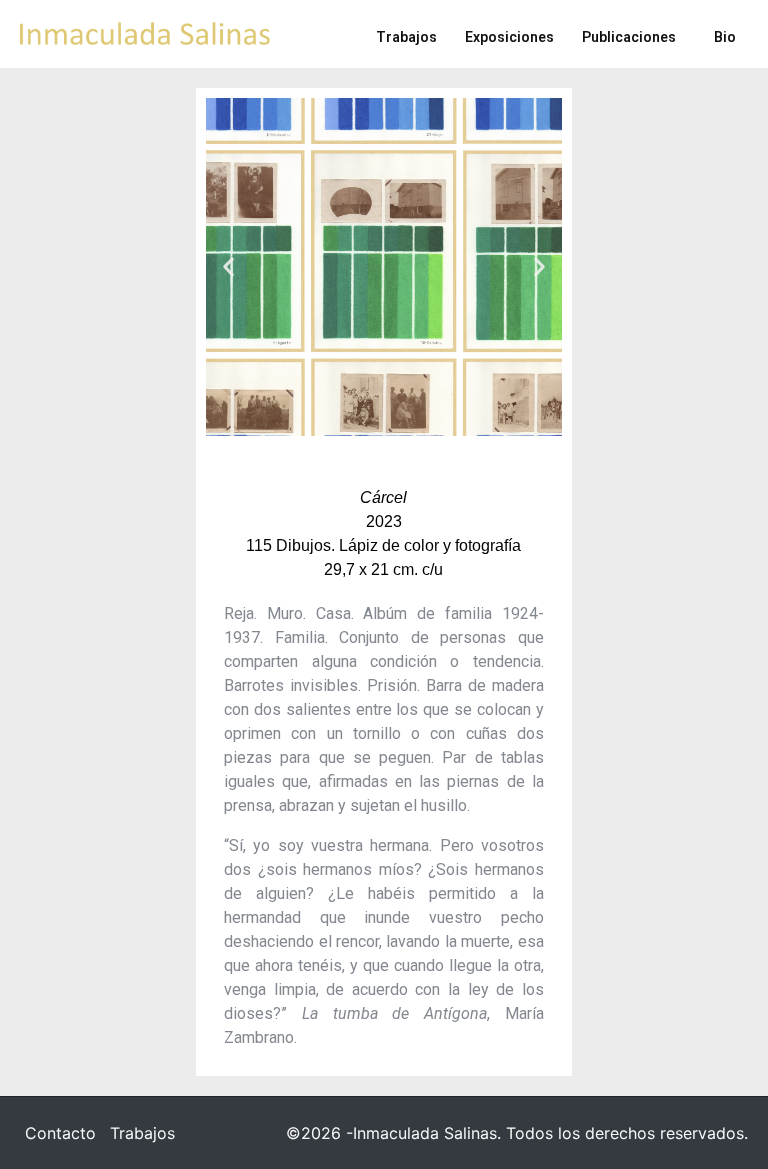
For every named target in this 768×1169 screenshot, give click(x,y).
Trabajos (142, 1133)
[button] (228, 266)
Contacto (60, 1133)
